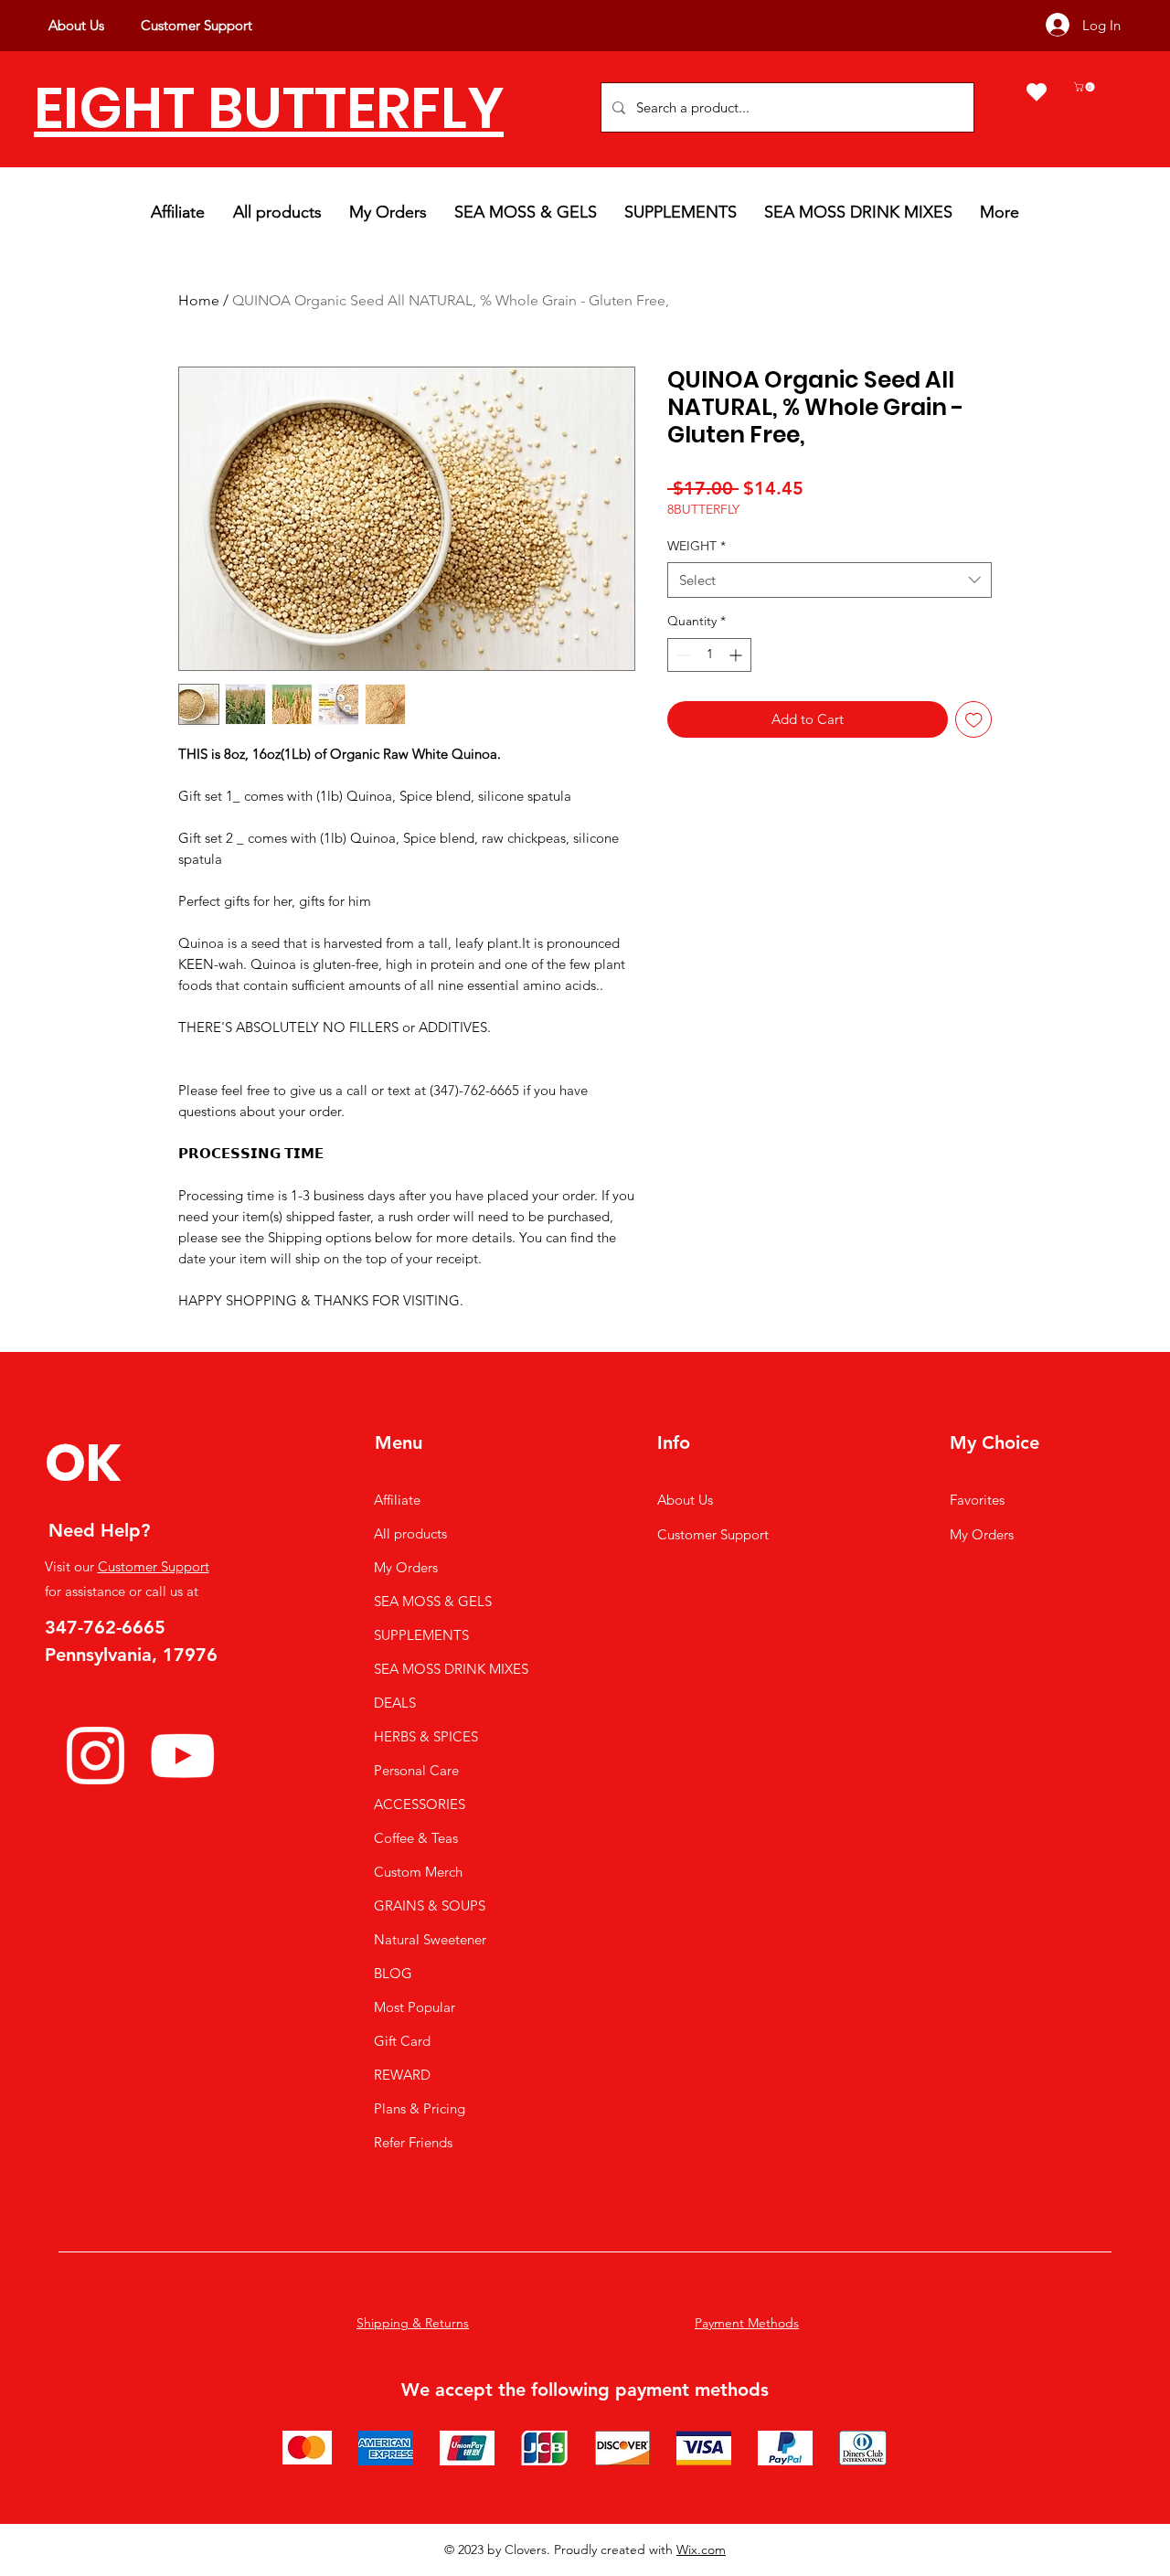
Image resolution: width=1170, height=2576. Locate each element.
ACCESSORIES (420, 1804)
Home (199, 300)
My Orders (406, 1567)
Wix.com (701, 2549)
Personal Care (416, 1770)
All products (410, 1533)
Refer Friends (413, 2142)
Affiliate (397, 1500)
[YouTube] (182, 1756)
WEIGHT (697, 546)
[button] (1085, 87)
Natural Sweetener (430, 1939)
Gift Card (402, 2041)
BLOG (393, 1973)
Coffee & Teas (416, 1838)
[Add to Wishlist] (974, 720)
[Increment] (737, 655)
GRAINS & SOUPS (430, 1905)
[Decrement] (681, 655)
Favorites (977, 1500)
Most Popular (415, 2007)
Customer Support (154, 1566)
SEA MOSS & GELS (433, 1601)
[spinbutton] (709, 655)
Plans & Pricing (420, 2108)
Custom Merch (418, 1872)
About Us (685, 1500)
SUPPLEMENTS (421, 1635)
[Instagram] (96, 1756)
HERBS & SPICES (426, 1736)
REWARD (402, 2075)
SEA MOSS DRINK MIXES (451, 1669)
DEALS (395, 1703)
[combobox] (830, 580)
